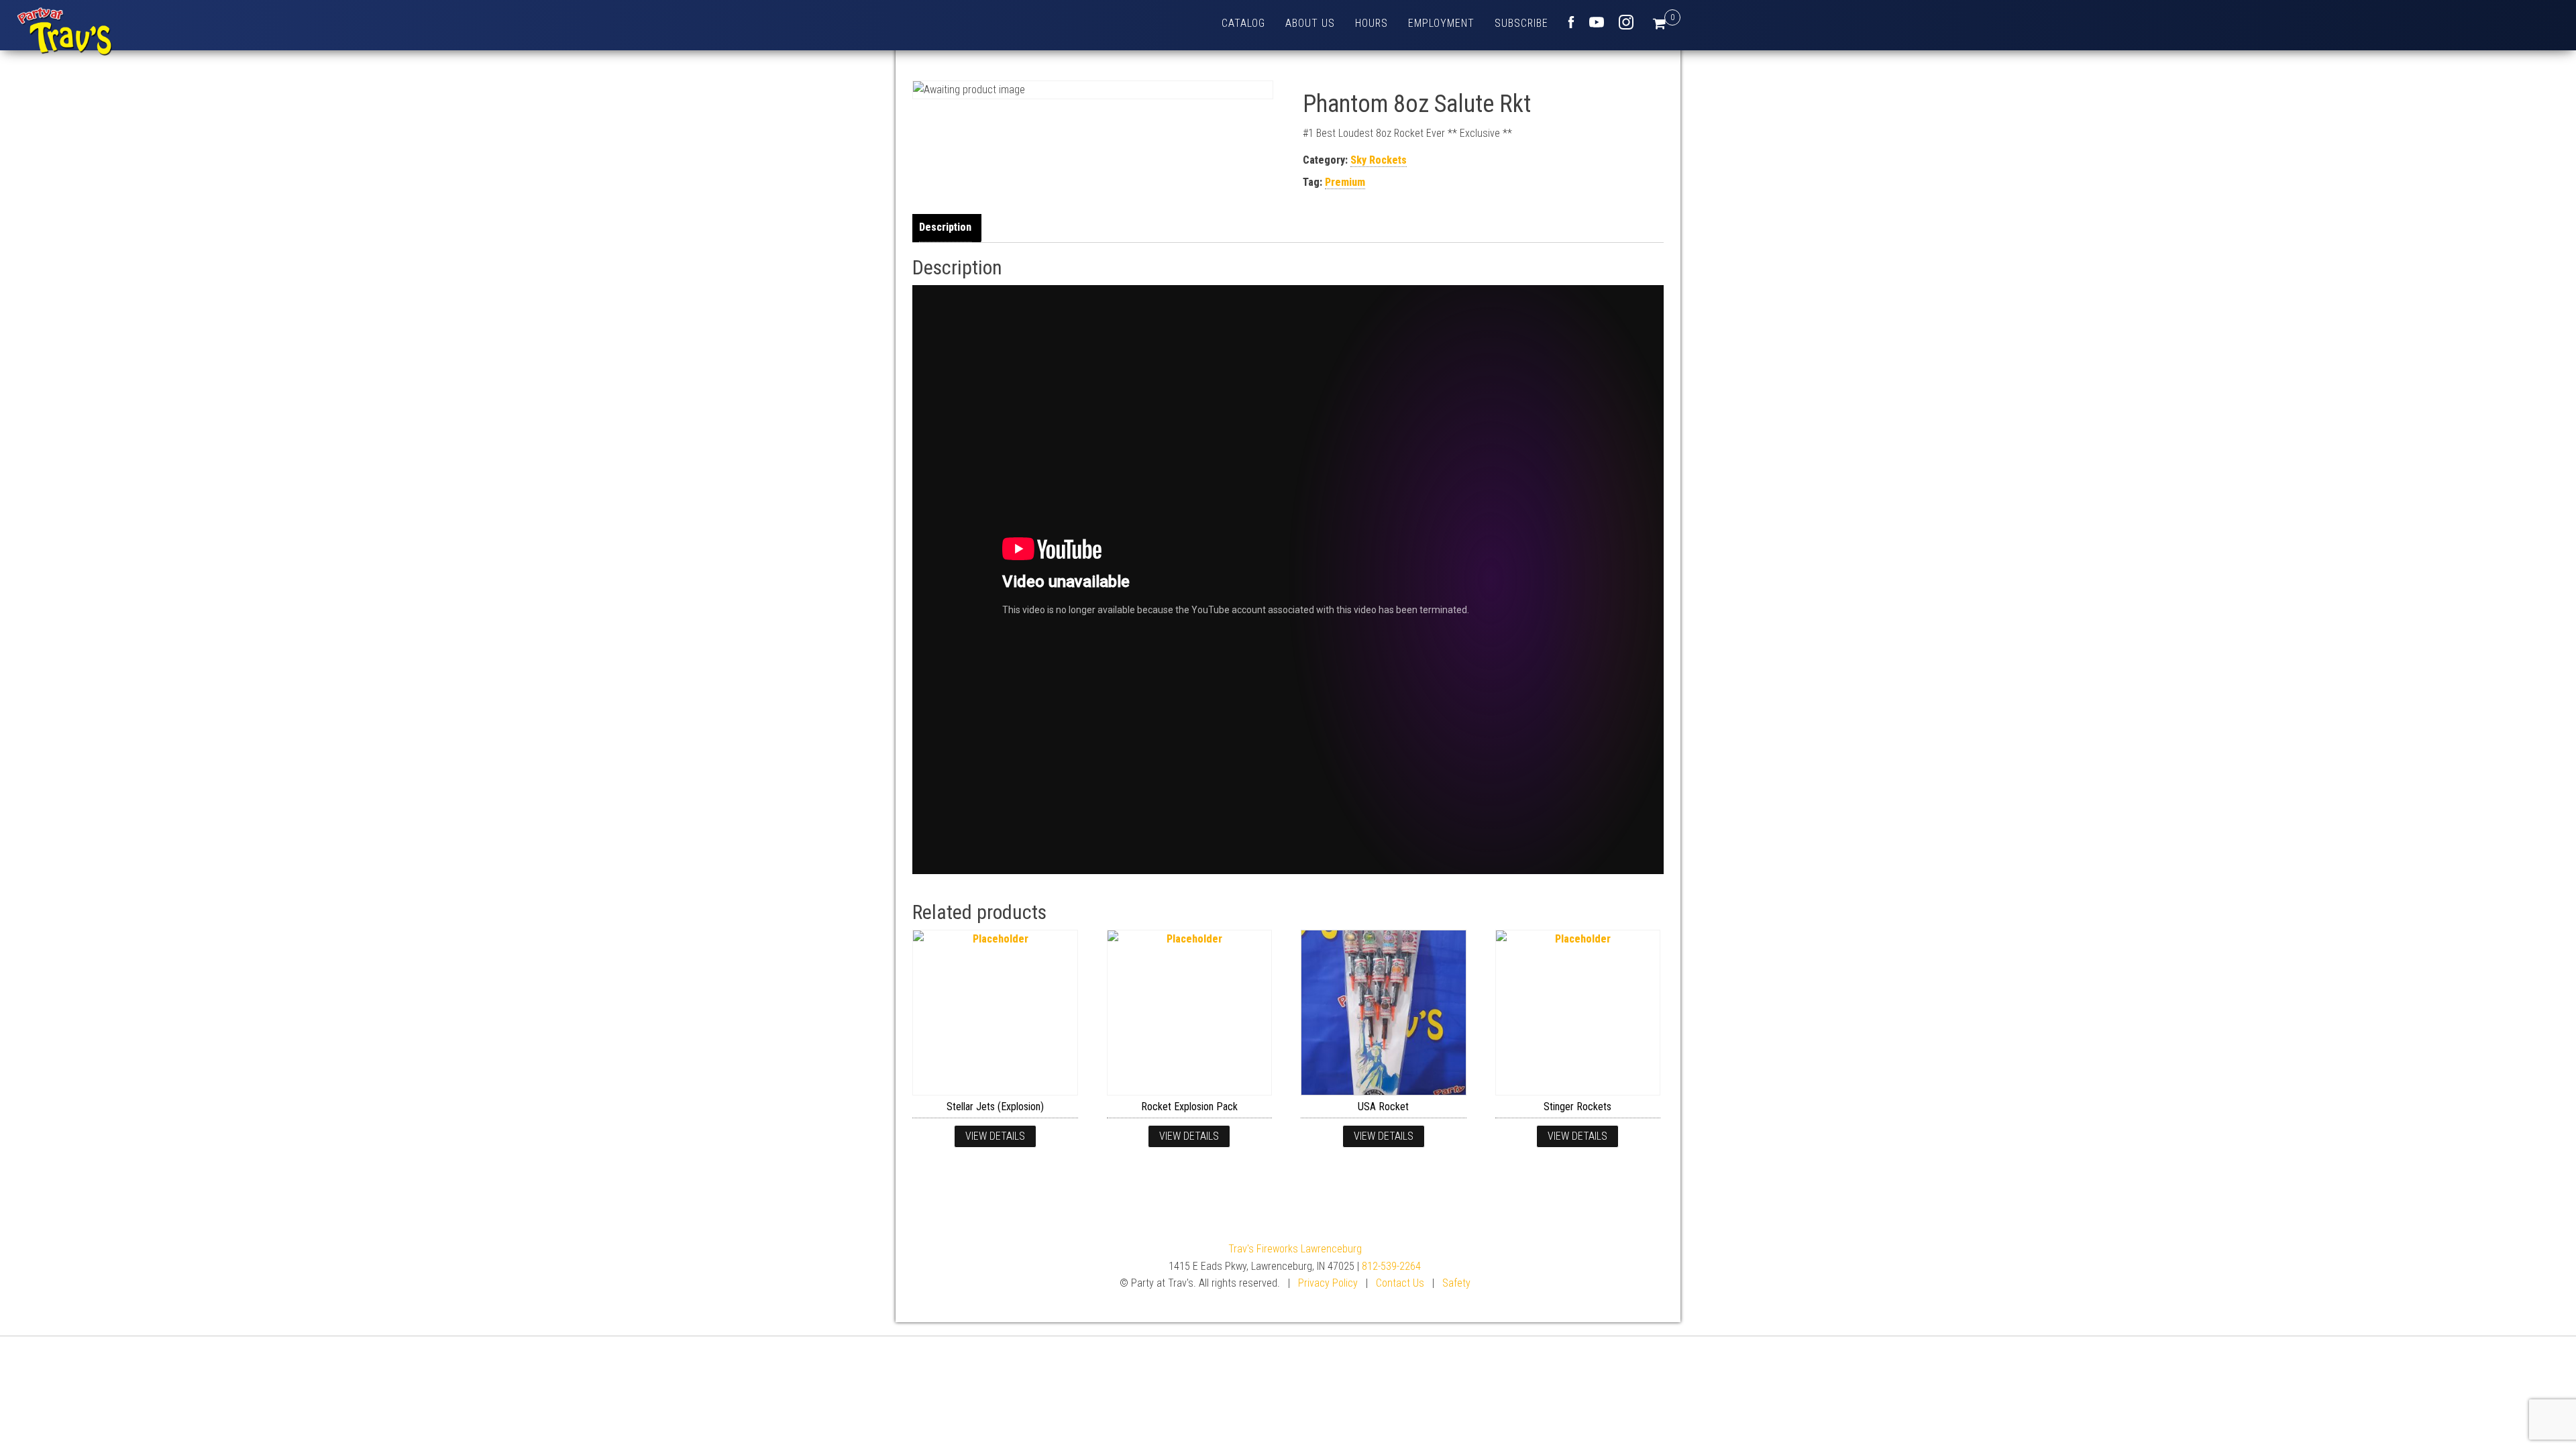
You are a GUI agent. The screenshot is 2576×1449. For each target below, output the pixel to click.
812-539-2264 (1391, 1266)
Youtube (1597, 22)
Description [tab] (945, 227)
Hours (1372, 23)
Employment (1441, 23)
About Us (1310, 23)
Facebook (1571, 22)
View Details (995, 1136)
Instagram (1626, 22)
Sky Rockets (1379, 160)
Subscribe (1521, 23)
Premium (1345, 182)
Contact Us (1400, 1283)
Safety (1456, 1283)
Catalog (1243, 23)
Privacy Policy (1328, 1283)
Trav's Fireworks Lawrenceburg (1295, 1249)
